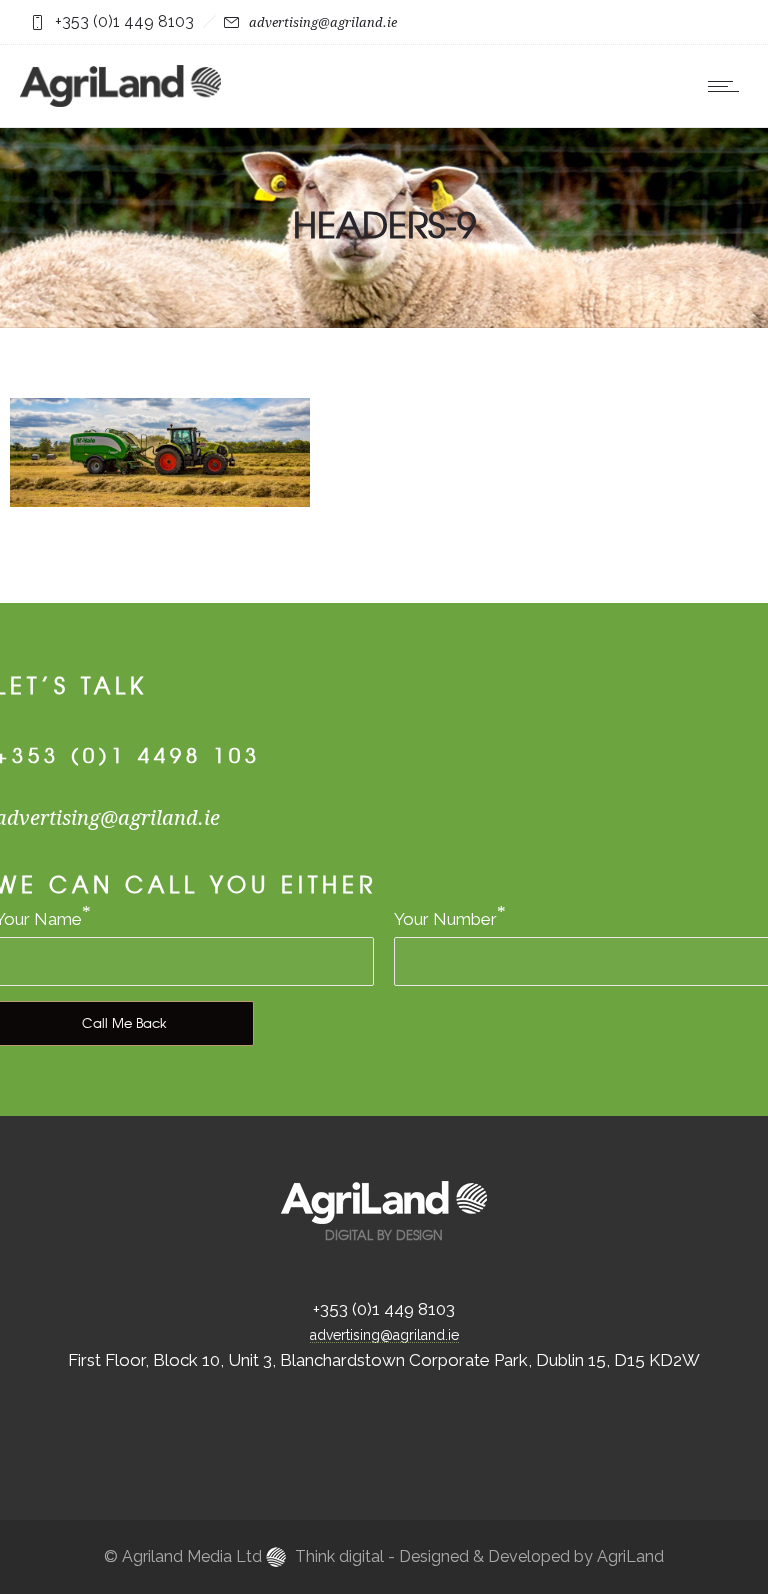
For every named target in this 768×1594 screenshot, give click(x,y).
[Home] (120, 101)
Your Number (445, 919)
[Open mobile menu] (728, 86)
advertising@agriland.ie (323, 22)
